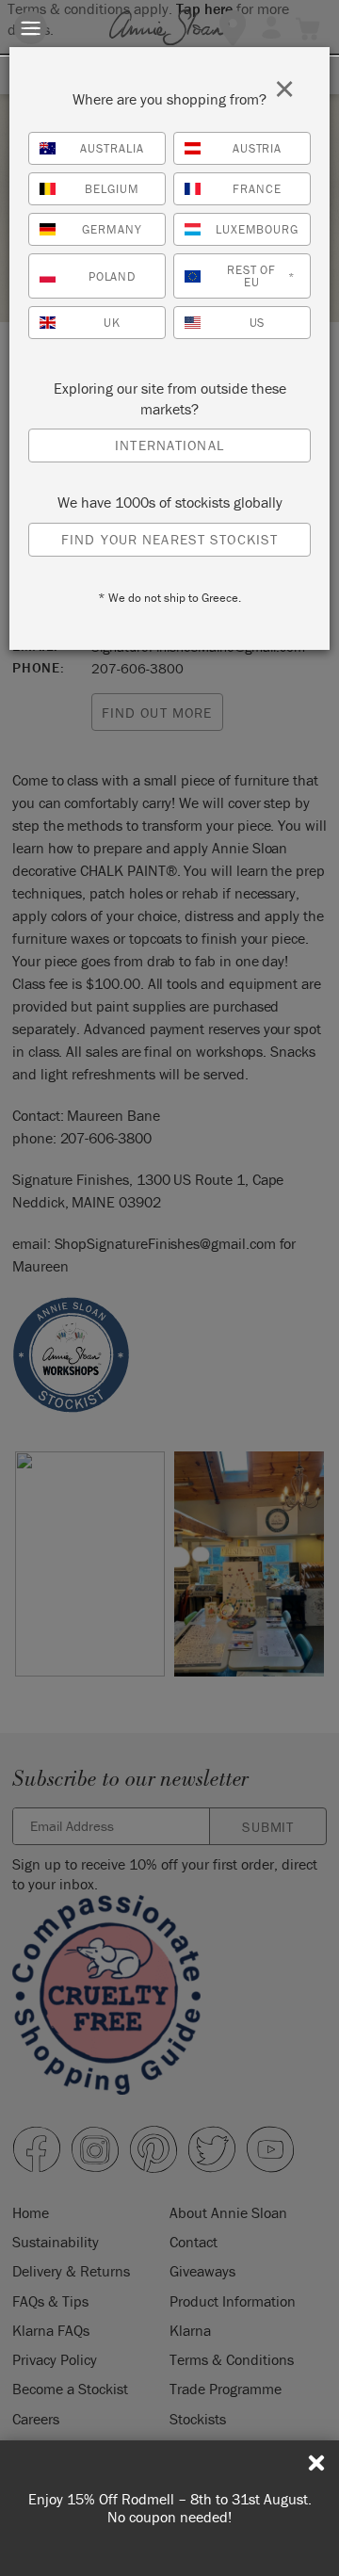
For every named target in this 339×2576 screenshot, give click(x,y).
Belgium (112, 189)
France (257, 189)
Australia (112, 148)
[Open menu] (31, 28)
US (258, 323)
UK (112, 323)
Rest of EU (261, 276)
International (169, 445)
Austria (258, 148)
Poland (113, 276)
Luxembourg (258, 229)
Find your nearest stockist (169, 539)
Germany (112, 229)
